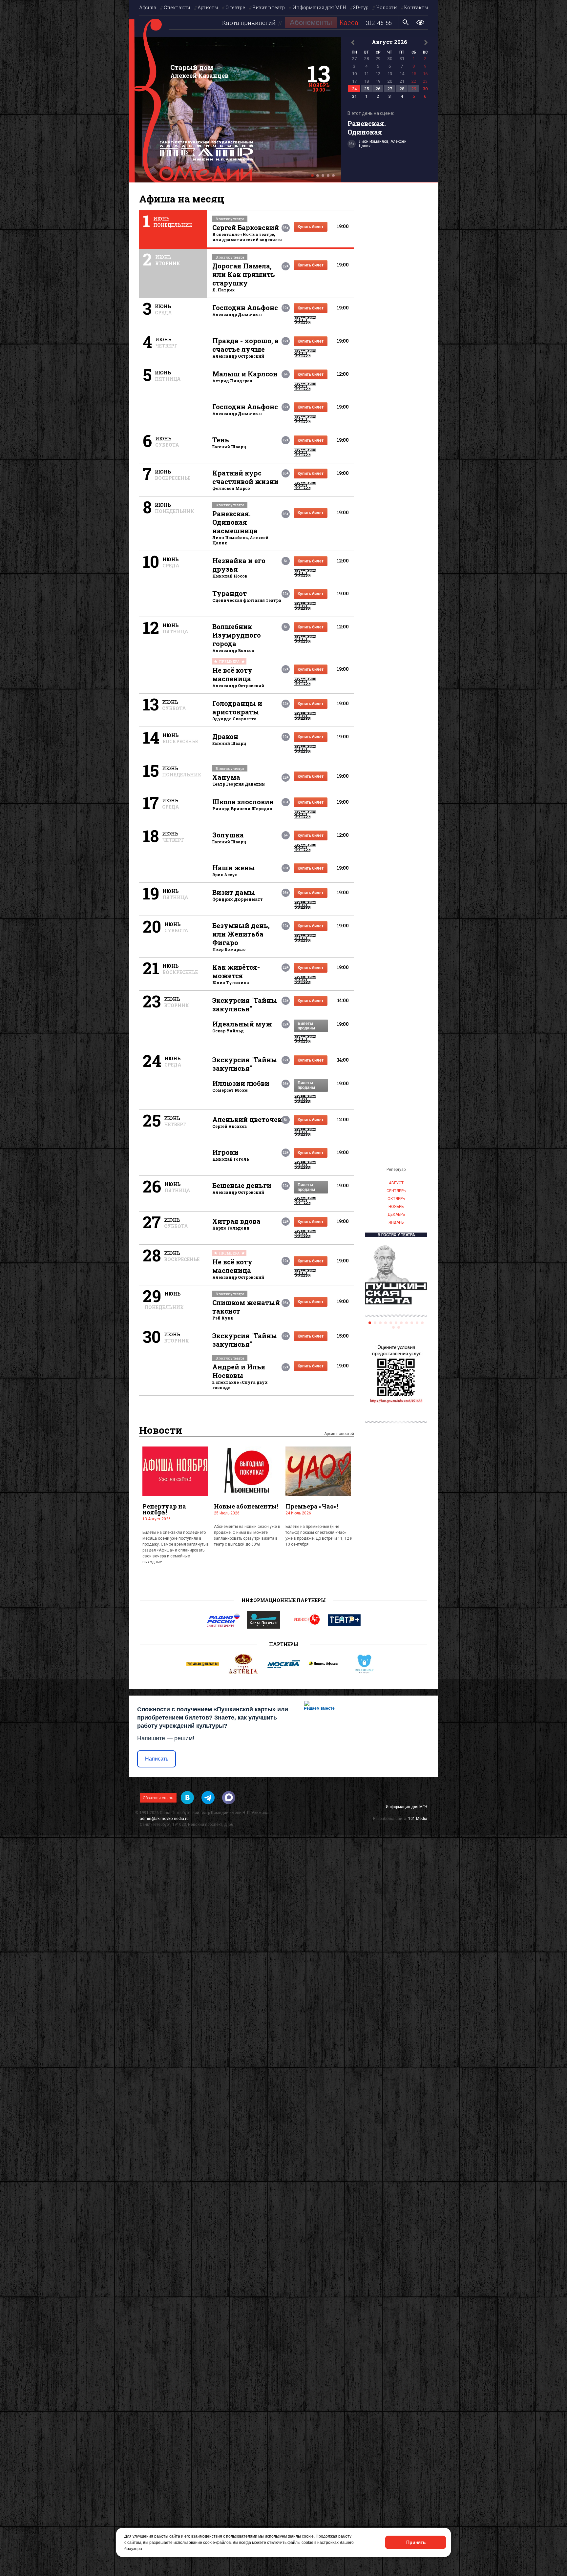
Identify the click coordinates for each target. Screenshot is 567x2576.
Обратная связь (158, 1798)
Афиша (148, 7)
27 (390, 89)
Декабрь (396, 1214)
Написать (157, 1759)
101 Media (418, 1819)
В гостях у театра (396, 1235)
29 (414, 89)
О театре (235, 7)
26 (378, 89)
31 (354, 96)
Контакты (416, 7)
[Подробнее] (235, 110)
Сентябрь (396, 1191)
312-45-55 (379, 23)
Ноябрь (396, 1207)
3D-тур (361, 7)
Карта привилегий (249, 23)
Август (396, 1183)
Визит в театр (269, 7)
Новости (387, 7)
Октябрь (396, 1199)
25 (367, 89)
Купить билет (311, 227)
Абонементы (311, 22)
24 (354, 89)
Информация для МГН (319, 7)
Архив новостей (339, 1434)
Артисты (208, 7)
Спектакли (177, 7)
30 (425, 89)
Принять (416, 2542)
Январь (396, 1222)
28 (402, 89)
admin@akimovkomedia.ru (164, 1819)
